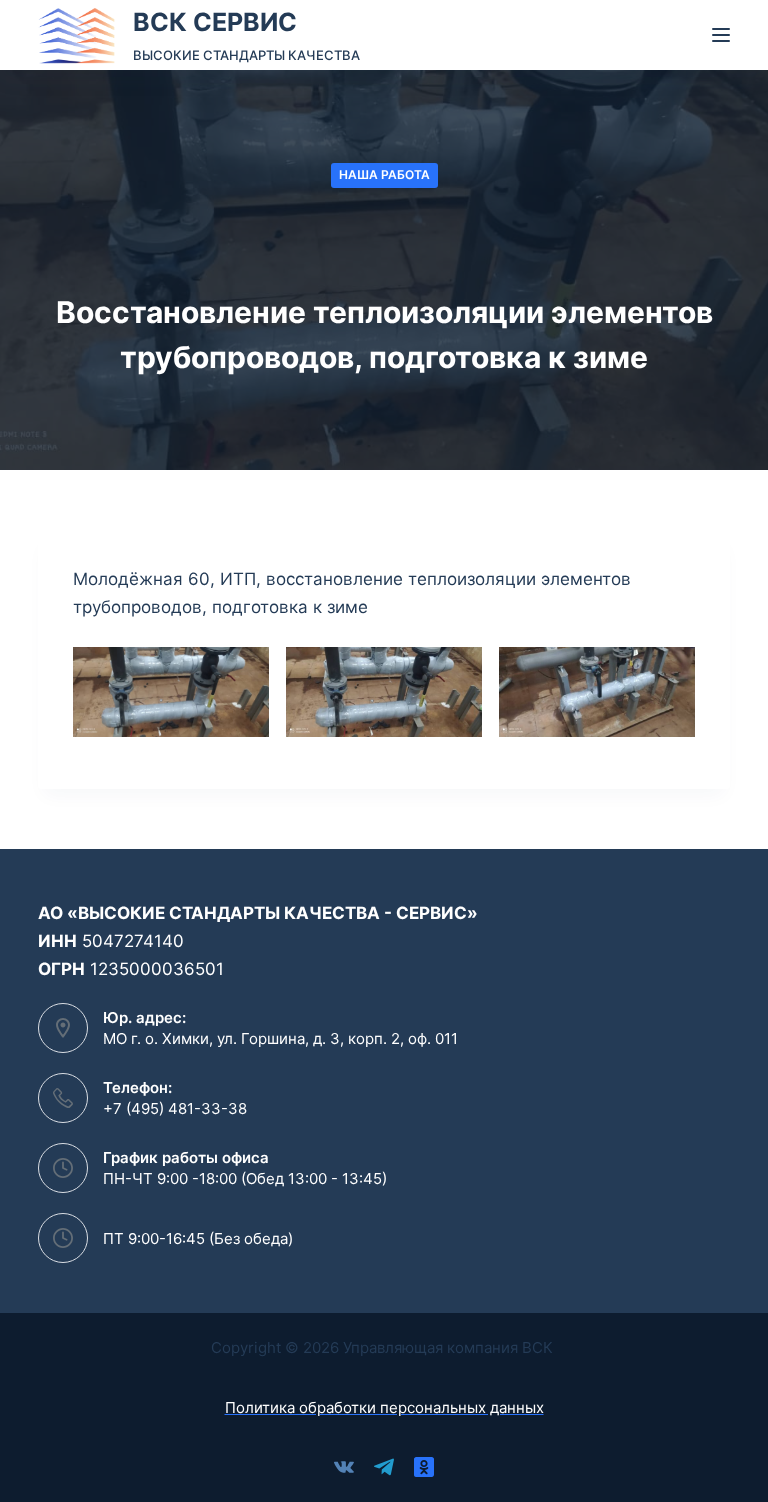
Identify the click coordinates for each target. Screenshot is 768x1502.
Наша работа (384, 174)
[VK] (344, 1467)
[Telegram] (384, 1467)
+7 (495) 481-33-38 (175, 1108)
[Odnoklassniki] (424, 1467)
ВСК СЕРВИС (215, 22)
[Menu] (721, 35)
